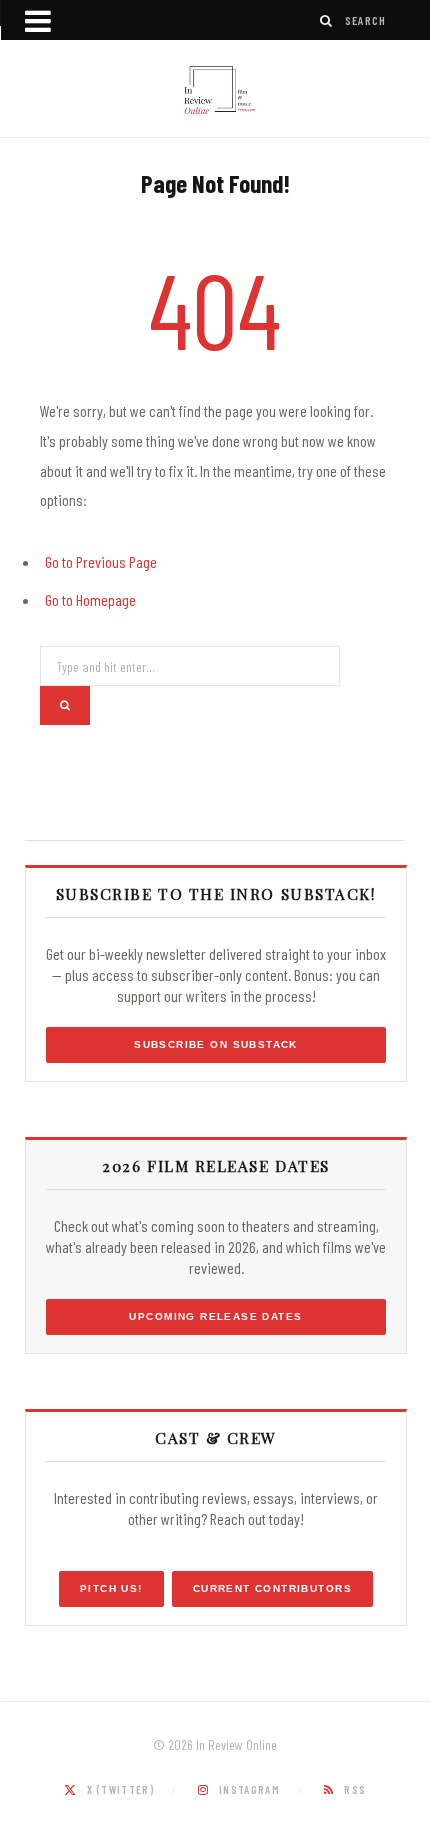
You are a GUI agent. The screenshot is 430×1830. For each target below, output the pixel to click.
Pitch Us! (111, 1588)
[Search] (327, 20)
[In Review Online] (215, 91)
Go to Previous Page (101, 561)
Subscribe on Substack (216, 1044)
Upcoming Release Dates (215, 1316)
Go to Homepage (90, 599)
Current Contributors (272, 1588)
